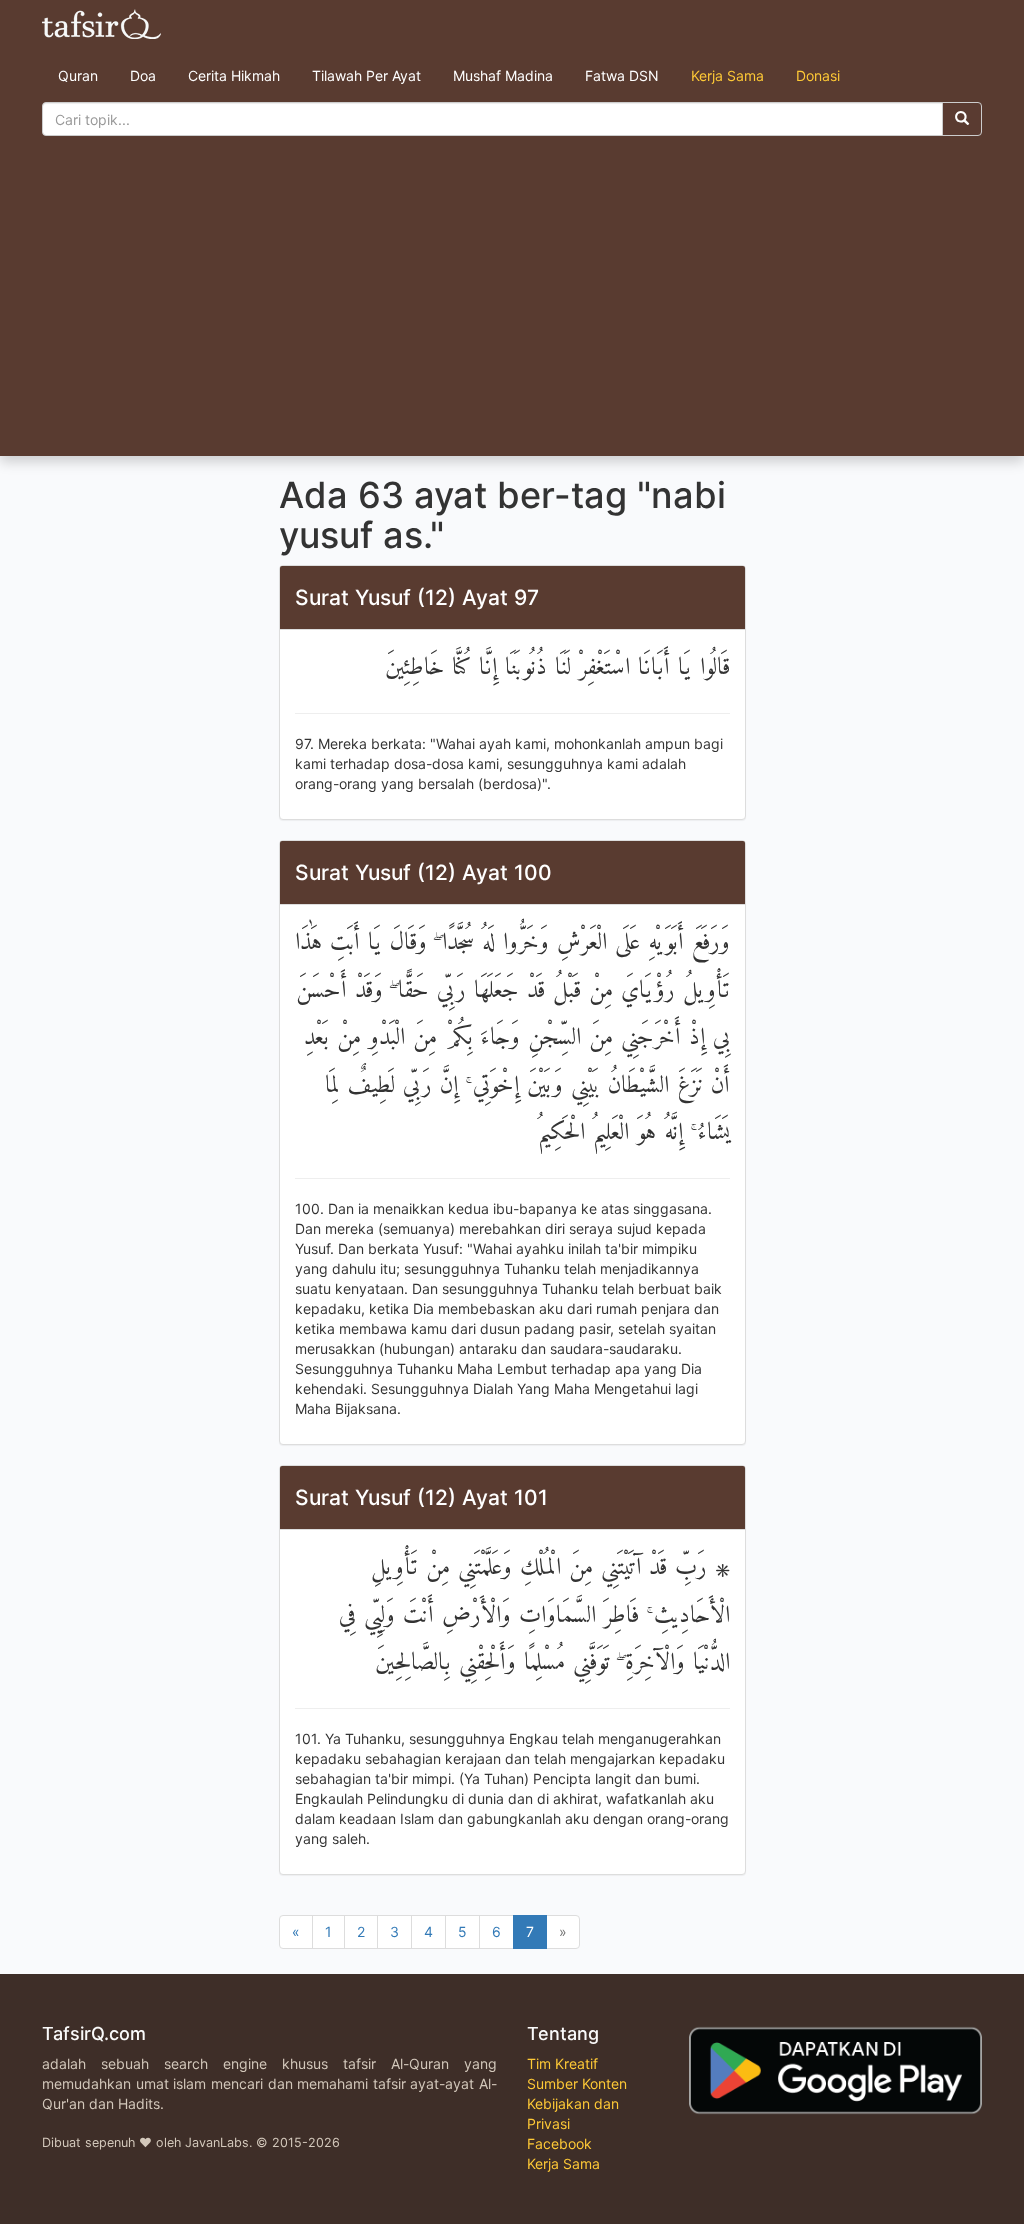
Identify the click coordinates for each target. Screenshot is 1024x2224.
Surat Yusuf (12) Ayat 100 (423, 872)
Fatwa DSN (622, 75)
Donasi (818, 75)
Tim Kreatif (562, 2063)
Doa (143, 75)
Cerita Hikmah (234, 75)
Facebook (559, 2143)
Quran (78, 75)
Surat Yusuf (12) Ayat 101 (421, 1497)
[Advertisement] (512, 306)
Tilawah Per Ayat (366, 75)
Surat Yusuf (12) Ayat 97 (417, 597)
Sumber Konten (577, 2083)
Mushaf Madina (503, 75)
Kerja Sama (727, 75)
